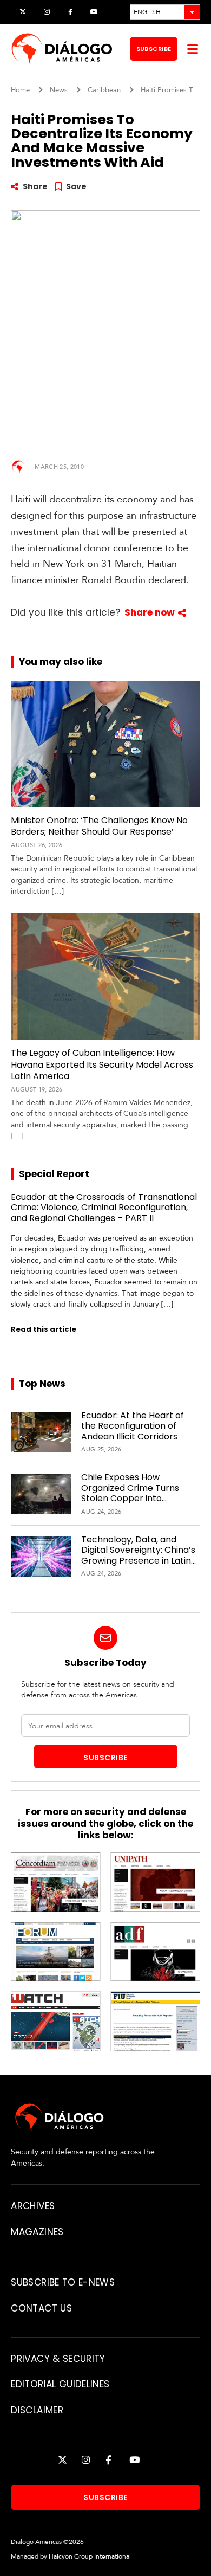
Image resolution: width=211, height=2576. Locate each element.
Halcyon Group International (90, 2556)
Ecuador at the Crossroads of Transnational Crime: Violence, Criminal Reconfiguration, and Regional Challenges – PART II (104, 1208)
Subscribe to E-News (62, 2282)
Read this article (44, 1329)
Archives (33, 2206)
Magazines (37, 2232)
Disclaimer (37, 2410)
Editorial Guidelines (60, 2384)
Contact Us (41, 2308)
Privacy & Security (58, 2359)
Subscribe (154, 49)
